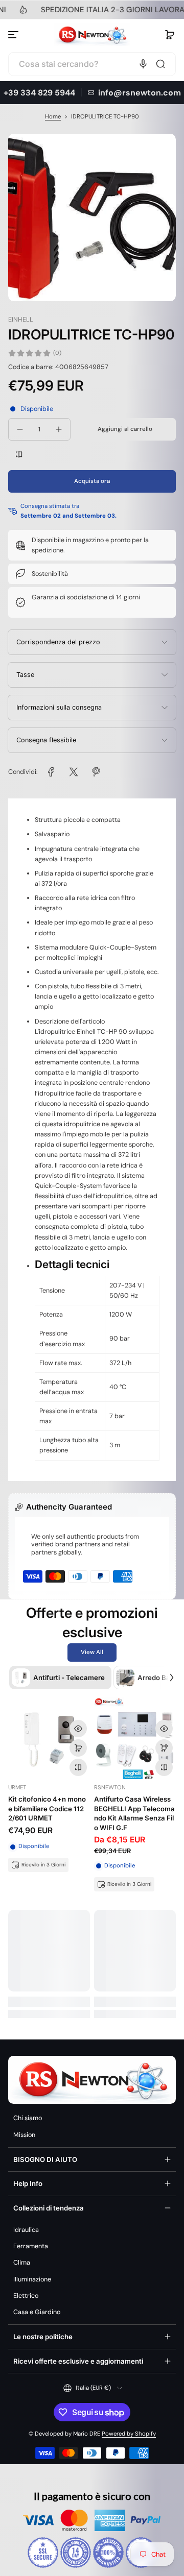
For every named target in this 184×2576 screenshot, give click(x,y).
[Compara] (19, 454)
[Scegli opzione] (164, 1748)
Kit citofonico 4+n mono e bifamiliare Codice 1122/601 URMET (47, 1808)
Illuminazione (32, 2279)
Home (53, 117)
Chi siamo (28, 2118)
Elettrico (26, 2296)
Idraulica (26, 2230)
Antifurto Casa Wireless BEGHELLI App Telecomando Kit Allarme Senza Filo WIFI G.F (134, 1813)
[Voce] (143, 64)
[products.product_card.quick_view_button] (78, 1729)
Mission (24, 2135)
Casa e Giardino (37, 2312)
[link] (51, 772)
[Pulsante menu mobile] (14, 35)
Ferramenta (31, 2246)
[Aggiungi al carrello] (78, 1748)
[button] (170, 35)
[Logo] (92, 35)
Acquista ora (92, 481)
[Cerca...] (160, 64)
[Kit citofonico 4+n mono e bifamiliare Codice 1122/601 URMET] (49, 1738)
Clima (22, 2263)
